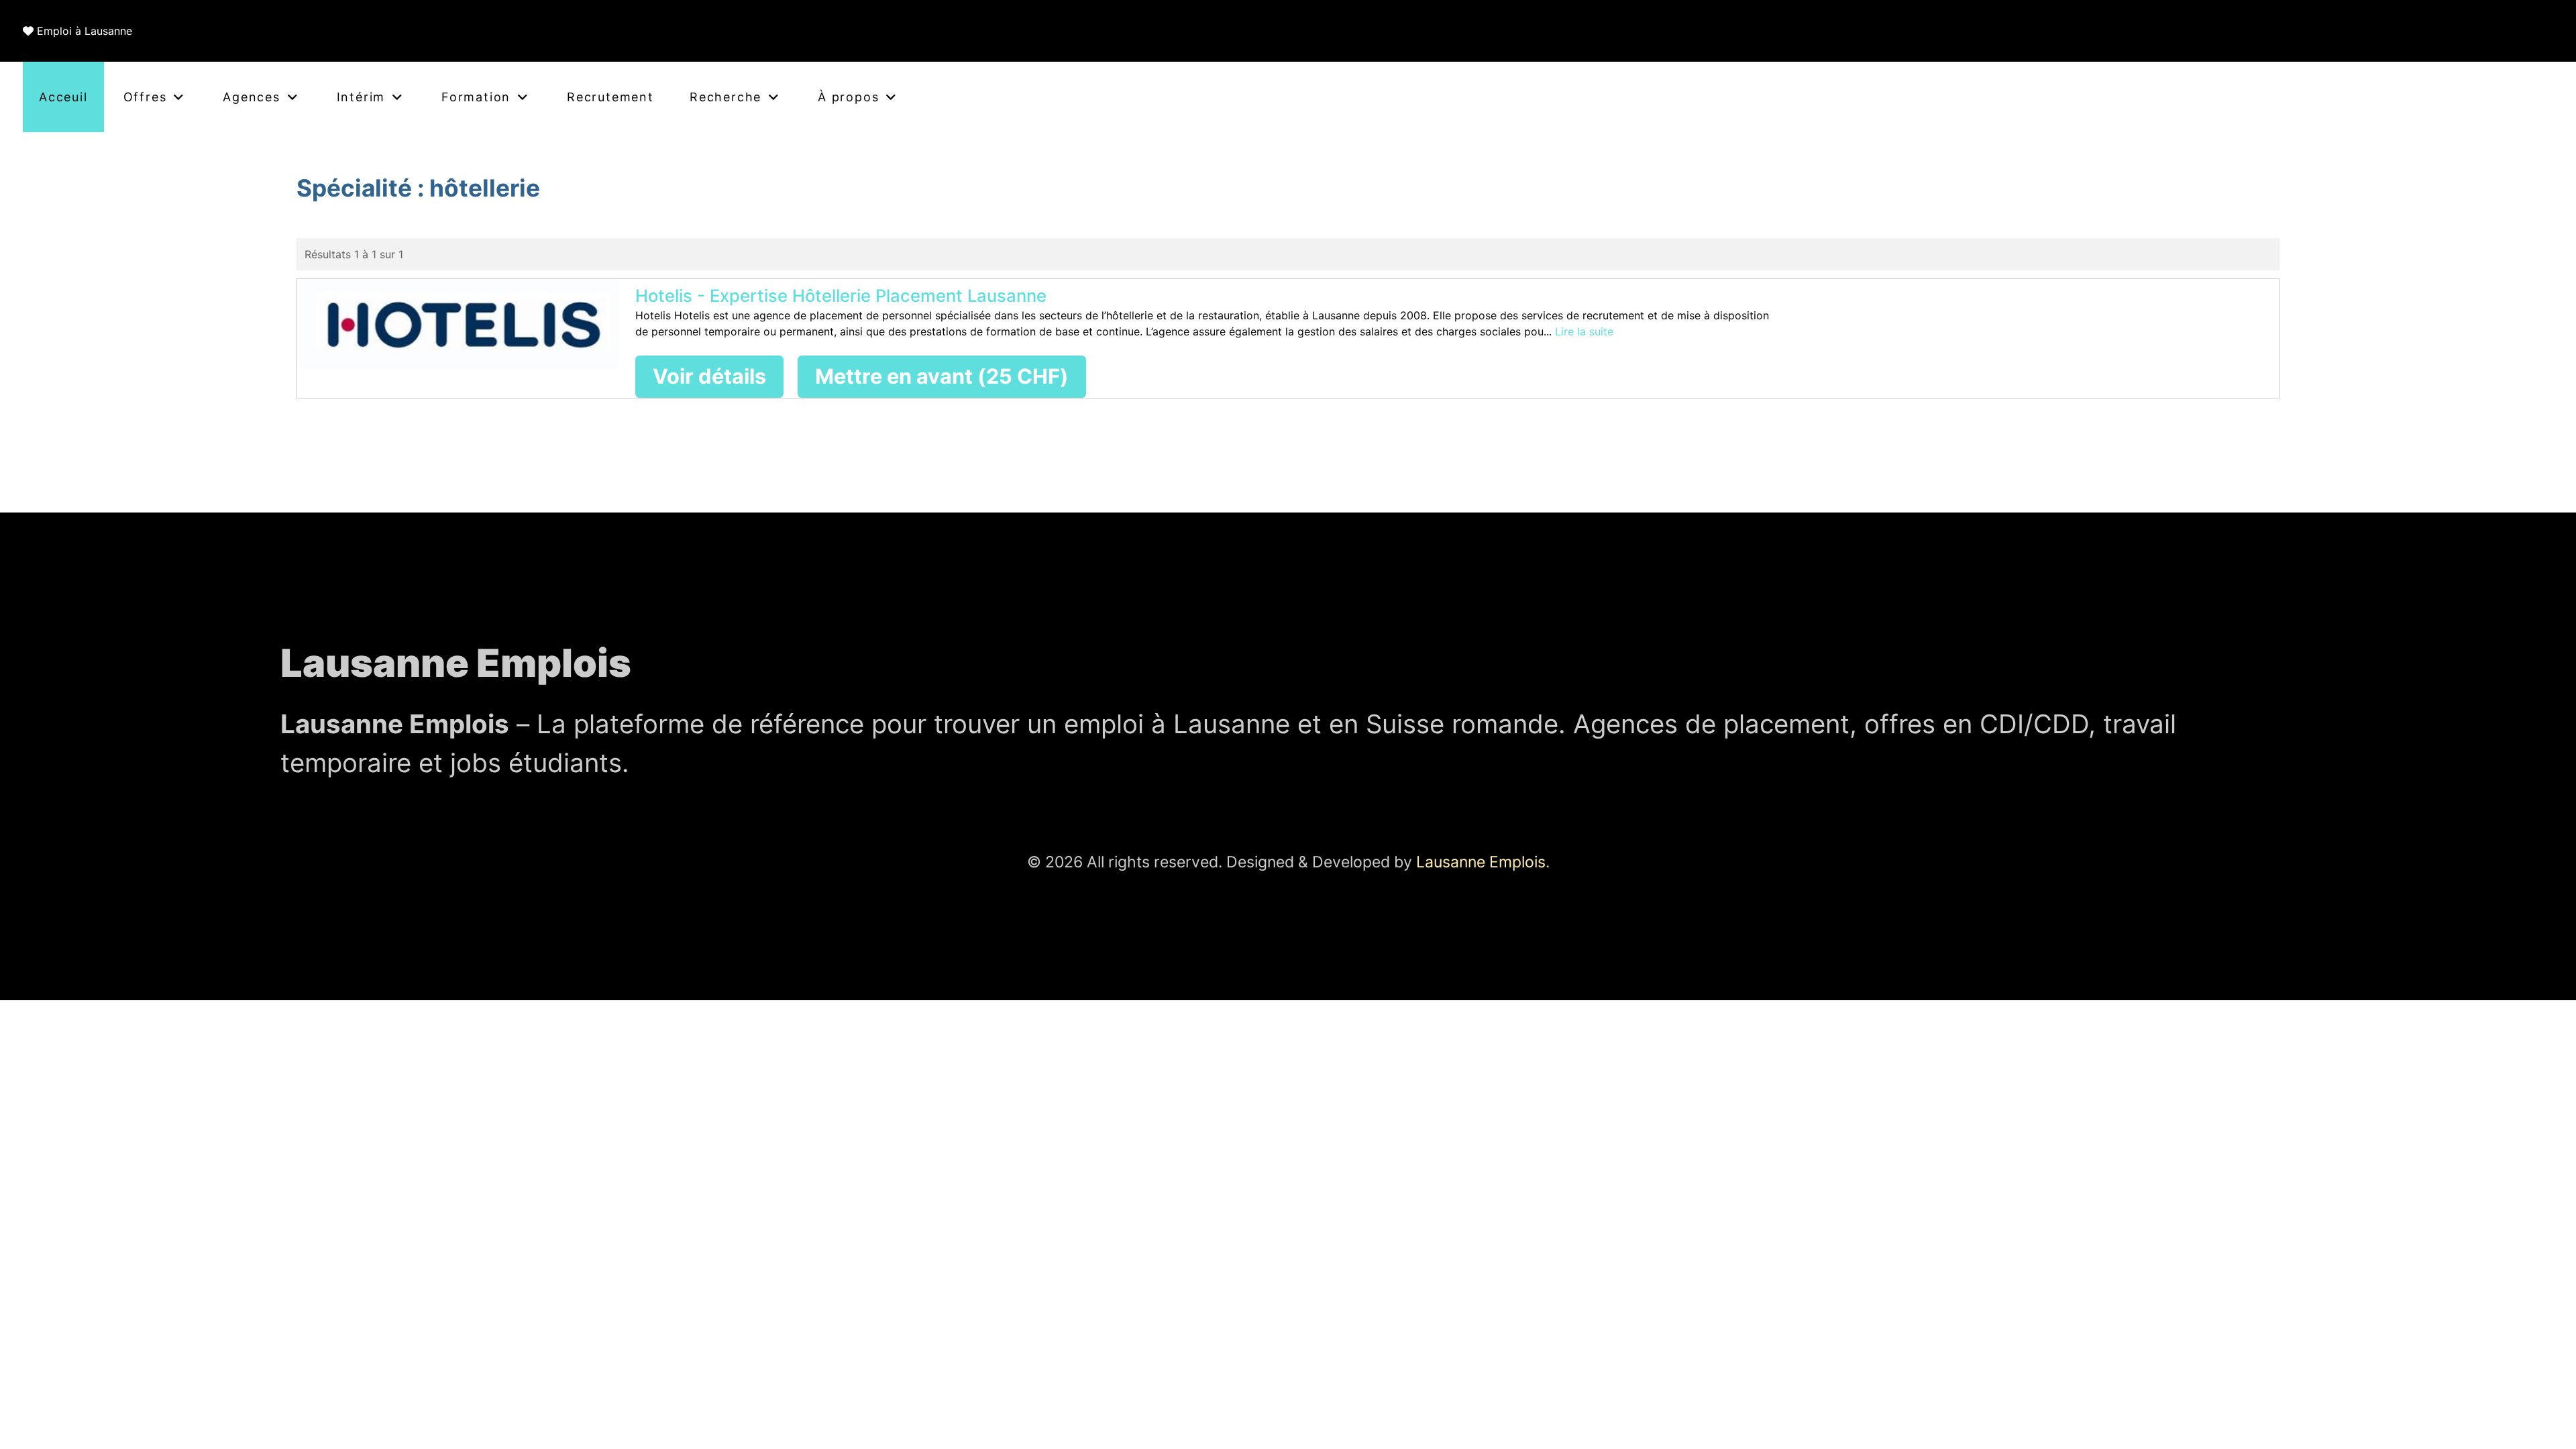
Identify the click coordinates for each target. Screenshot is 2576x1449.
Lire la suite (1584, 331)
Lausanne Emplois (1481, 862)
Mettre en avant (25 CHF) (942, 376)
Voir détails (709, 376)
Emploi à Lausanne (85, 31)
